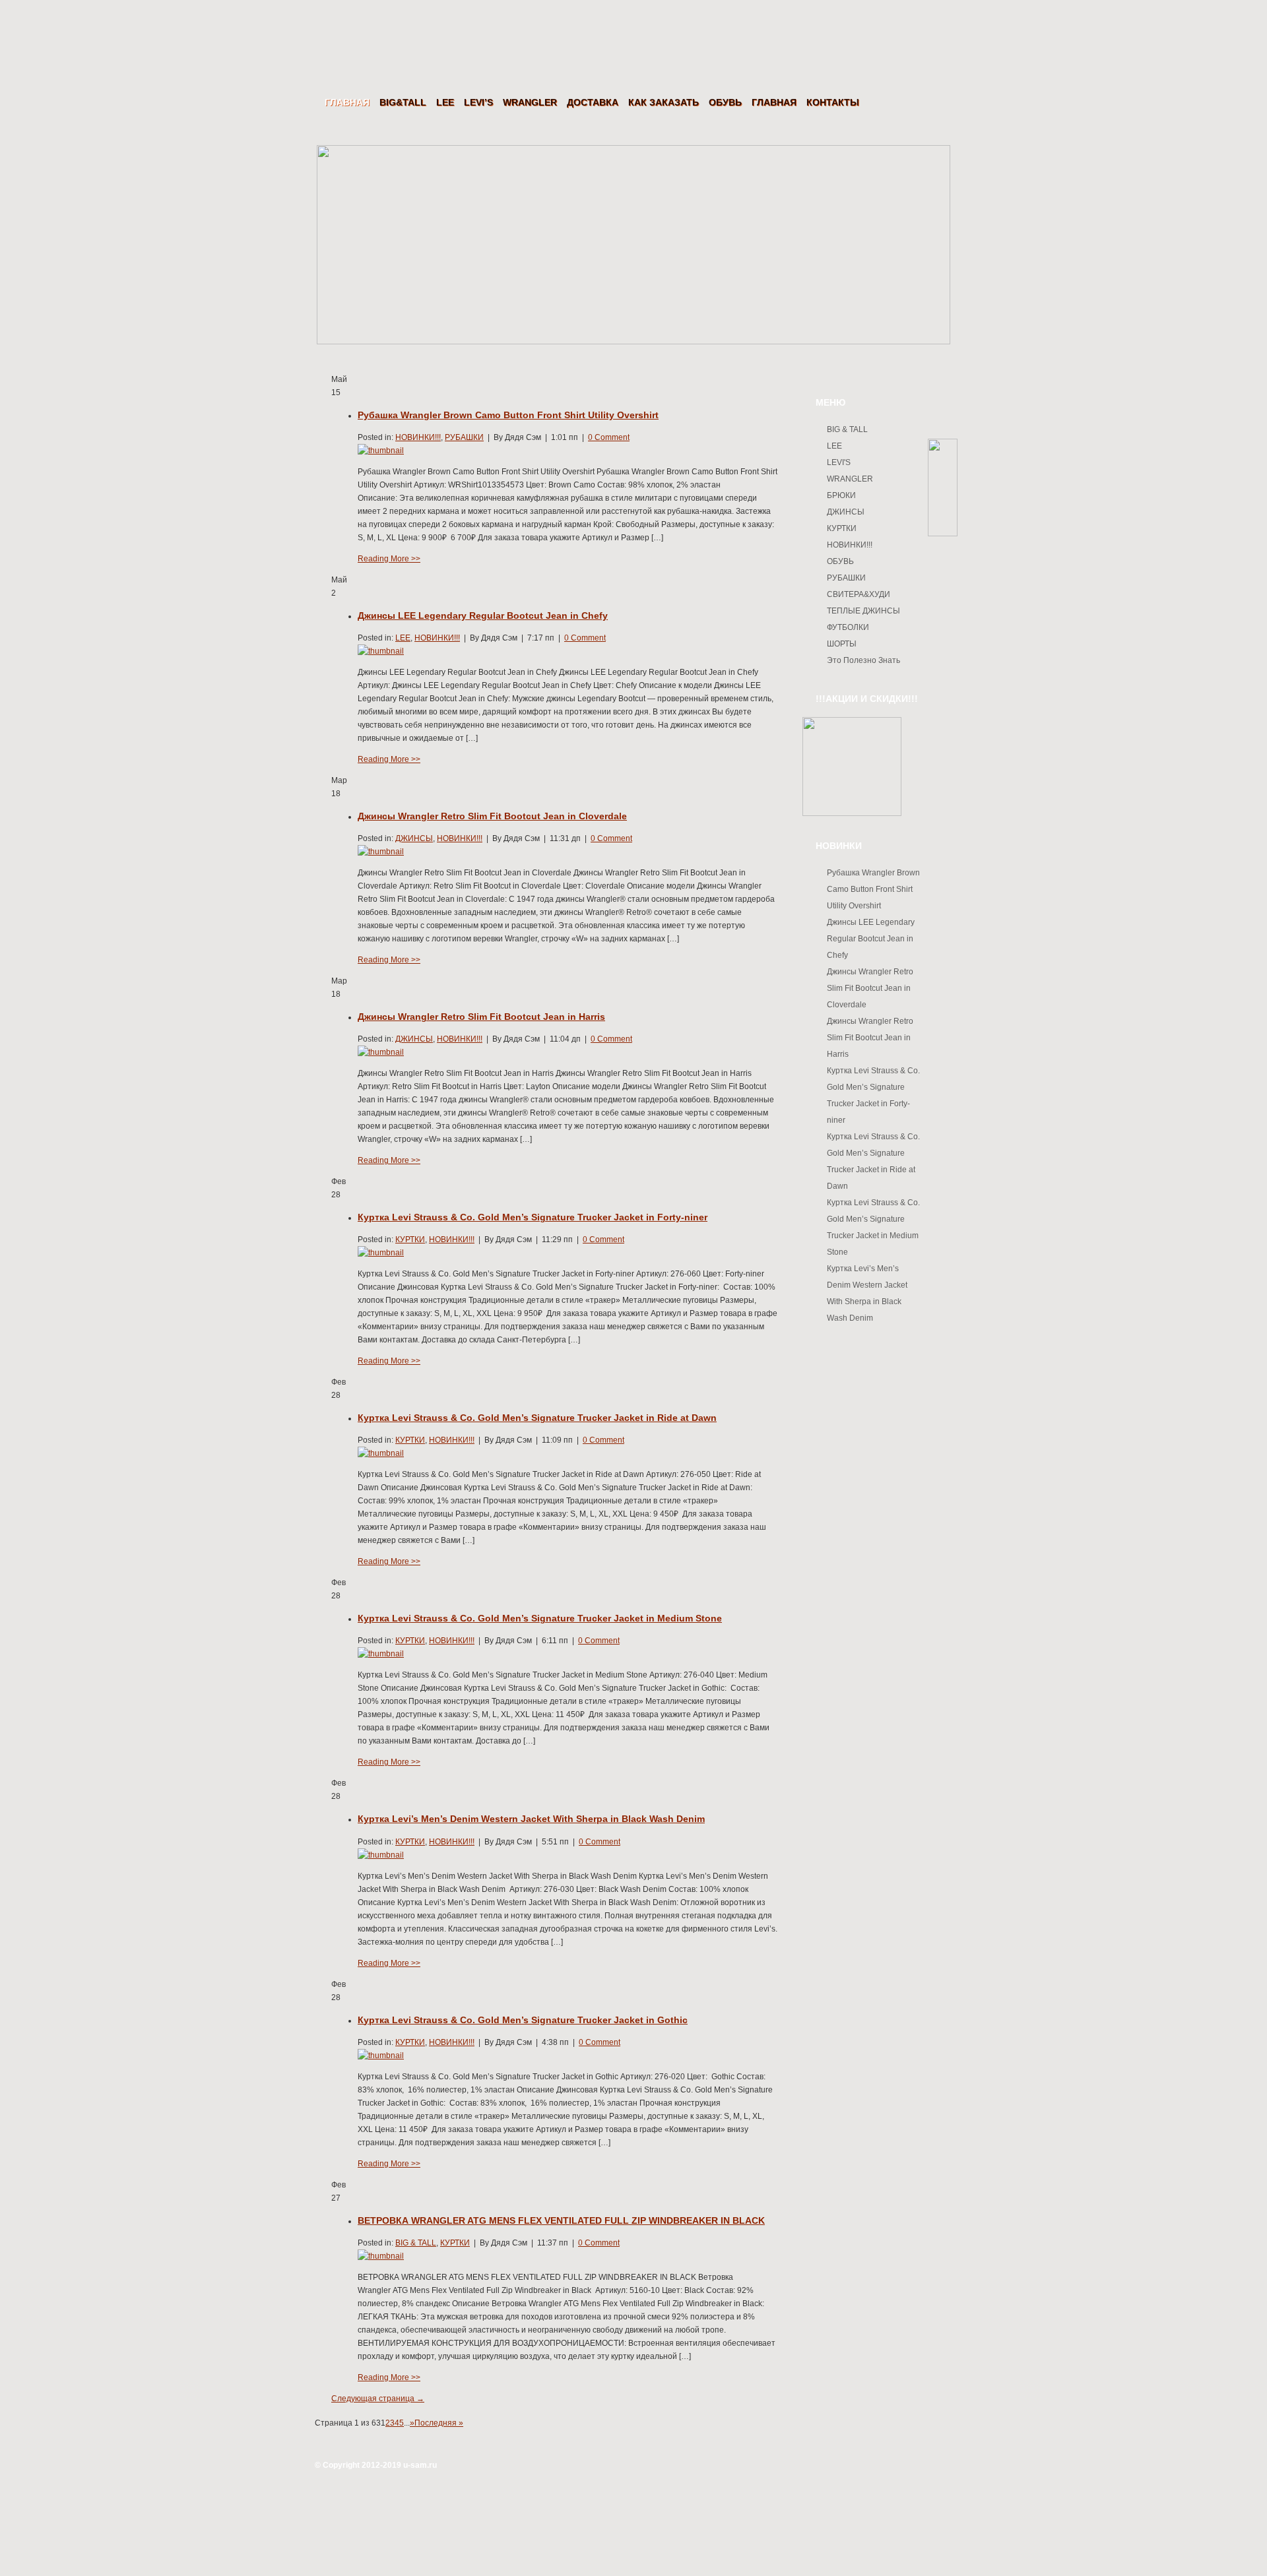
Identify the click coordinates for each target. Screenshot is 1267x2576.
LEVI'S (839, 462)
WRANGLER (530, 102)
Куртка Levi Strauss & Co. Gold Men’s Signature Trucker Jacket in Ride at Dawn (537, 1418)
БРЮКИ (841, 495)
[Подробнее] (381, 451)
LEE (445, 102)
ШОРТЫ (842, 644)
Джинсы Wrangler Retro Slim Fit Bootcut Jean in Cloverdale (492, 816)
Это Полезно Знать (863, 660)
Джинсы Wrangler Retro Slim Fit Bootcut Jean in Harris (481, 1017)
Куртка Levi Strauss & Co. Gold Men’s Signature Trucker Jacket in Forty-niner (533, 1217)
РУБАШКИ (464, 437)
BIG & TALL (416, 2243)
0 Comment (609, 437)
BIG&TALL (403, 102)
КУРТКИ (410, 1240)
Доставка (593, 102)
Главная (347, 102)
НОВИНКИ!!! (418, 437)
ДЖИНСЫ (414, 838)
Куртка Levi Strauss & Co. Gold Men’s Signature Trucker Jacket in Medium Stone (540, 1618)
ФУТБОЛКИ (848, 627)
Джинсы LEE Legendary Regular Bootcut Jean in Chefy (483, 615)
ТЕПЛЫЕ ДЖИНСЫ (863, 611)
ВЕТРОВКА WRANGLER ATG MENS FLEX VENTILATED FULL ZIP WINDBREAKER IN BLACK (561, 2220)
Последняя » (439, 2423)
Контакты (833, 102)
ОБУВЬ (725, 102)
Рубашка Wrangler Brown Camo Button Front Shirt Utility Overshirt (508, 415)
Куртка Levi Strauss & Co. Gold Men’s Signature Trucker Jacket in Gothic (523, 2020)
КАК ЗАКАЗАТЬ (664, 102)
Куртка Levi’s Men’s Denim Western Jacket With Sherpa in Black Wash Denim (531, 1819)
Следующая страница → (378, 2399)
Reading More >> (389, 559)
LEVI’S (478, 102)
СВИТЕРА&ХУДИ (859, 594)
